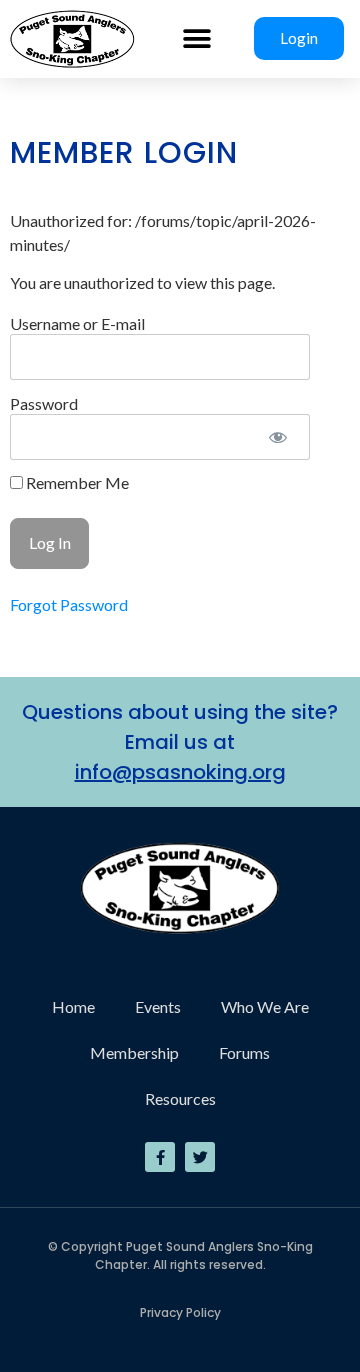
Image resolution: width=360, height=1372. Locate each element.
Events (158, 1006)
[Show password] (277, 437)
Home (73, 1006)
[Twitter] (200, 1157)
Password (44, 402)
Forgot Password (69, 604)
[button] (197, 38)
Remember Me (76, 483)
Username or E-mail (77, 322)
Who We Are (265, 1006)
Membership (134, 1052)
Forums (244, 1052)
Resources (180, 1098)
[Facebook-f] (160, 1157)
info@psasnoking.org (180, 772)
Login (299, 38)
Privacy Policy (180, 1312)
